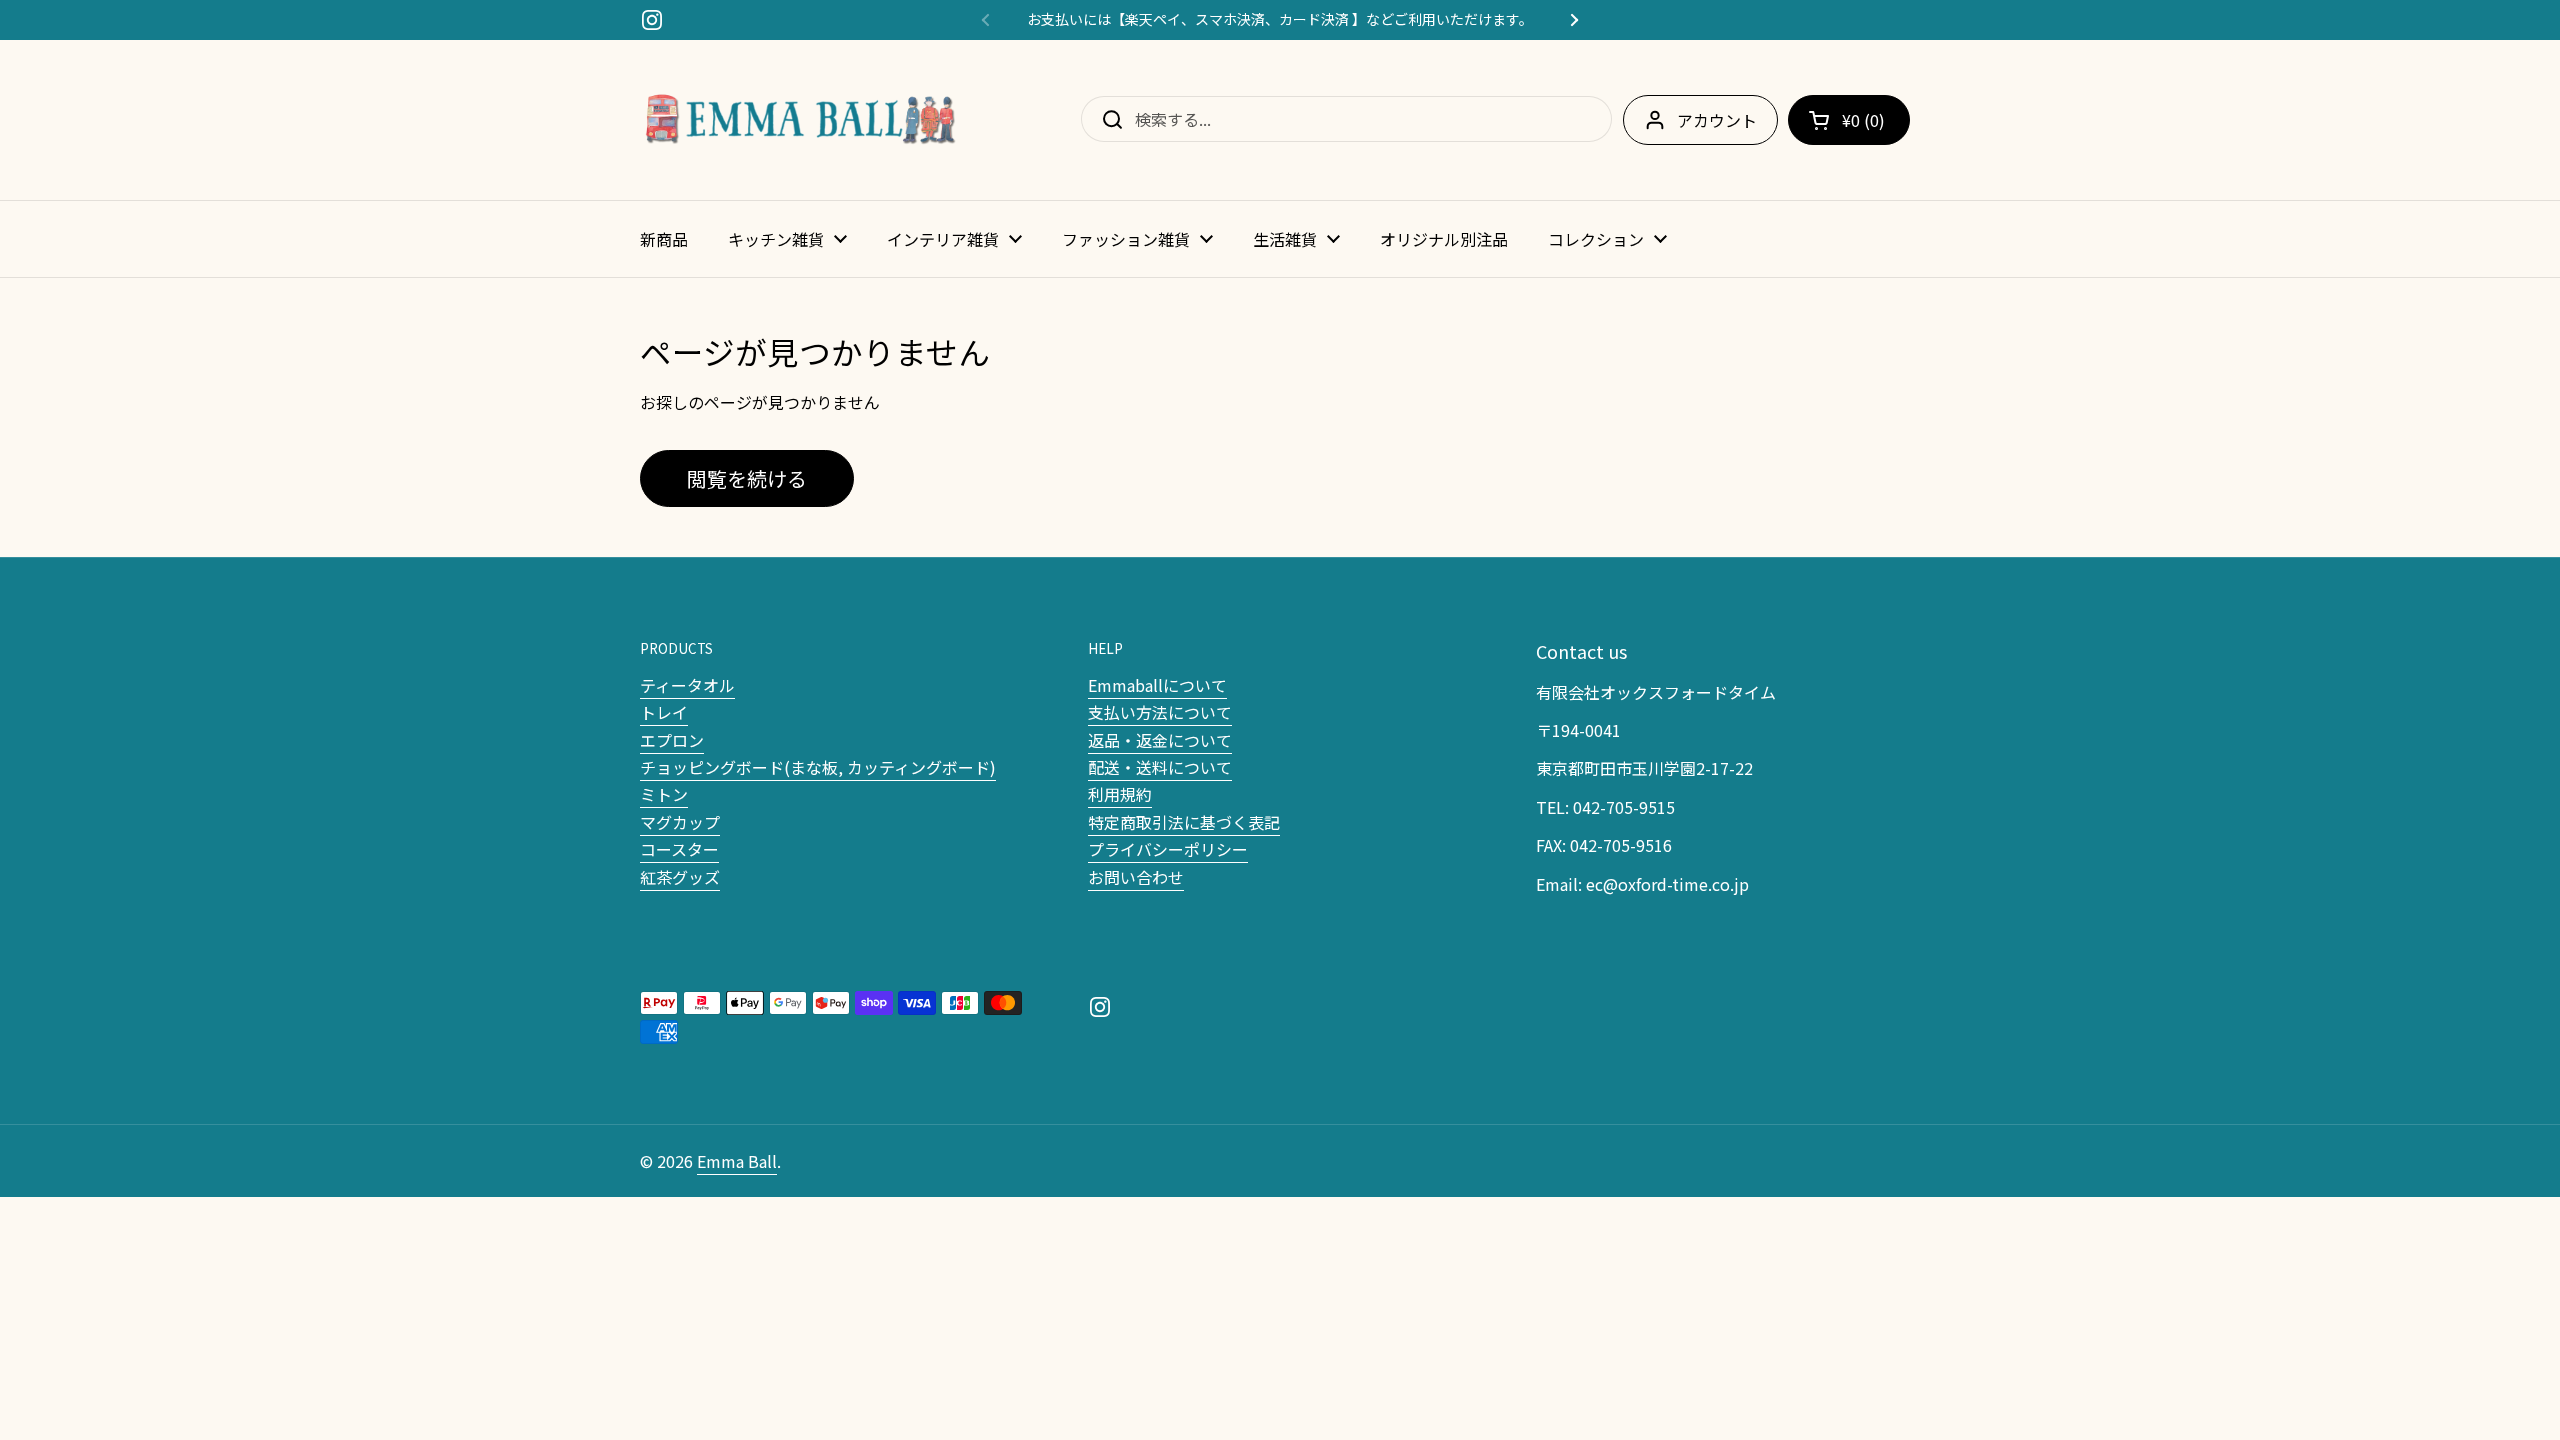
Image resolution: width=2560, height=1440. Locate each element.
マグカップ (680, 822)
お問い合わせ (1136, 877)
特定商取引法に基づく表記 (1184, 822)
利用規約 (1120, 794)
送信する (1106, 119)
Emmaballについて (1157, 685)
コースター (679, 849)
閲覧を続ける (747, 478)
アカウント (1717, 120)
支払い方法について (1160, 712)
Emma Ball (737, 1161)
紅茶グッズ (680, 877)
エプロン (672, 740)
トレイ (664, 712)
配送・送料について (1160, 767)
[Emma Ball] (800, 120)
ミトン (664, 794)
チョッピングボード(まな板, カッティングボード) (818, 767)
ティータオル (687, 685)
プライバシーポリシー (1168, 849)
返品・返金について (1160, 740)
